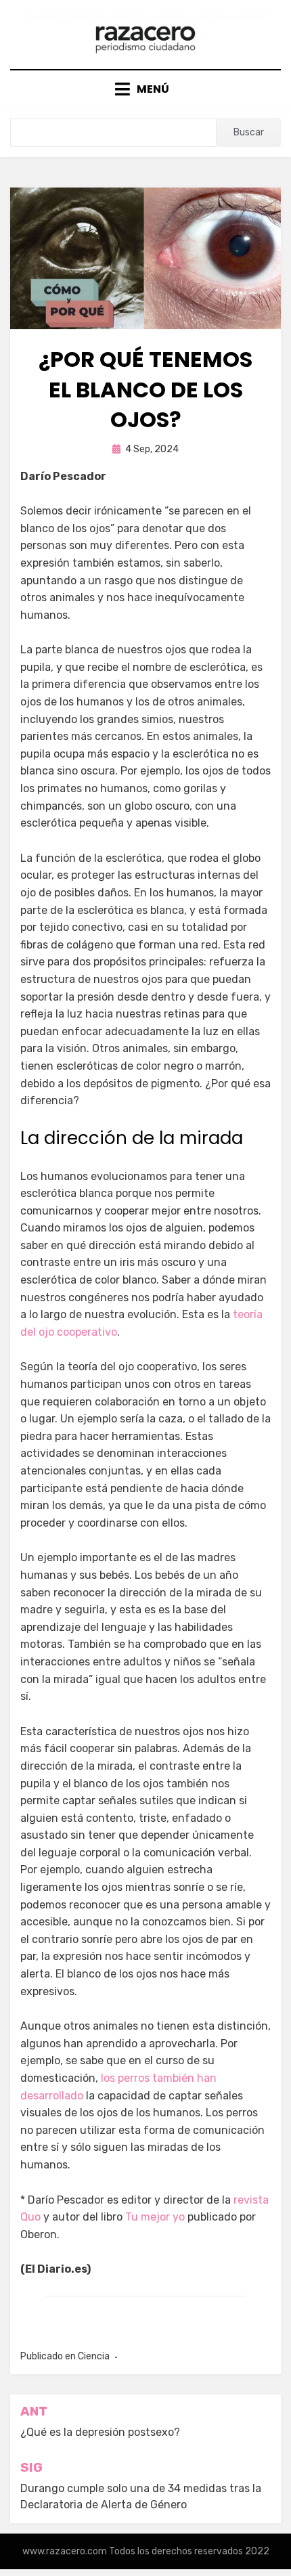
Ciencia (94, 2356)
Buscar (249, 132)
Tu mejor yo (155, 2217)
